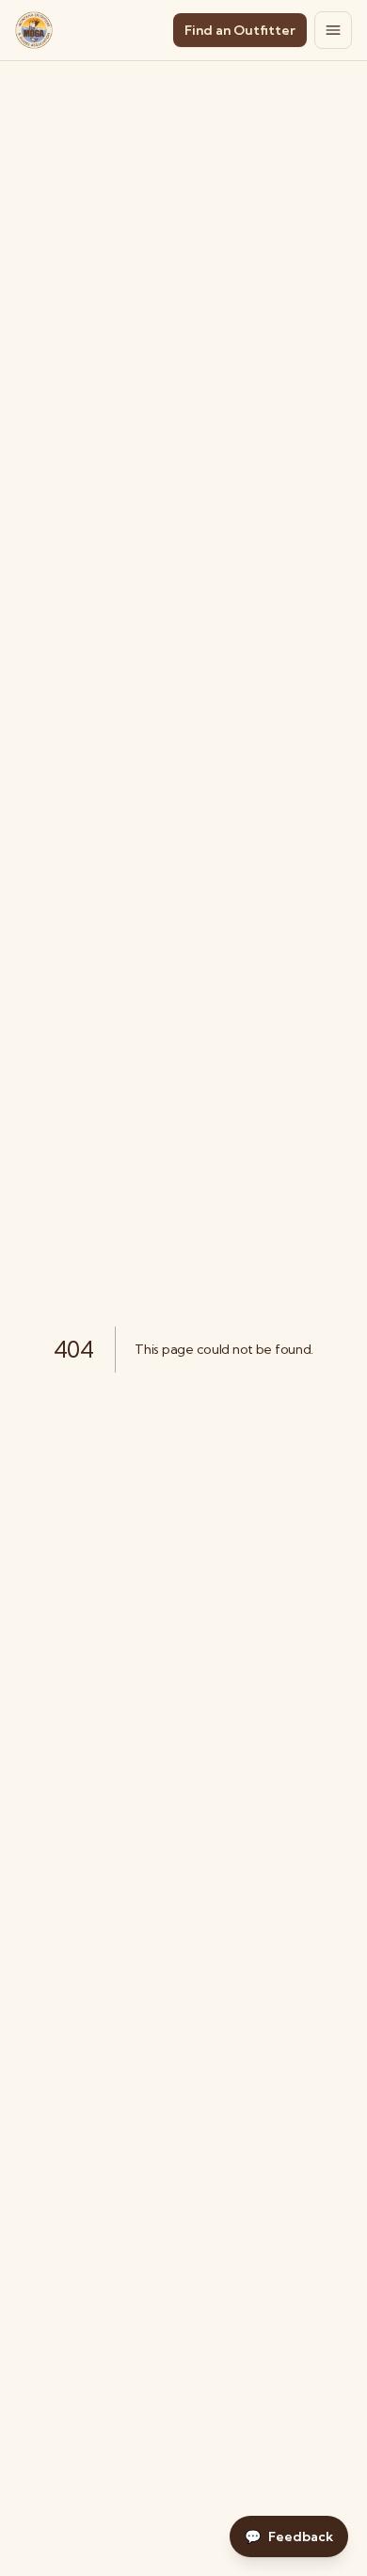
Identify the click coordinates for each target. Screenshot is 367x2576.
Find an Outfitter (240, 30)
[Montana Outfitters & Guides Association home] (34, 30)
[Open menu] (333, 30)
